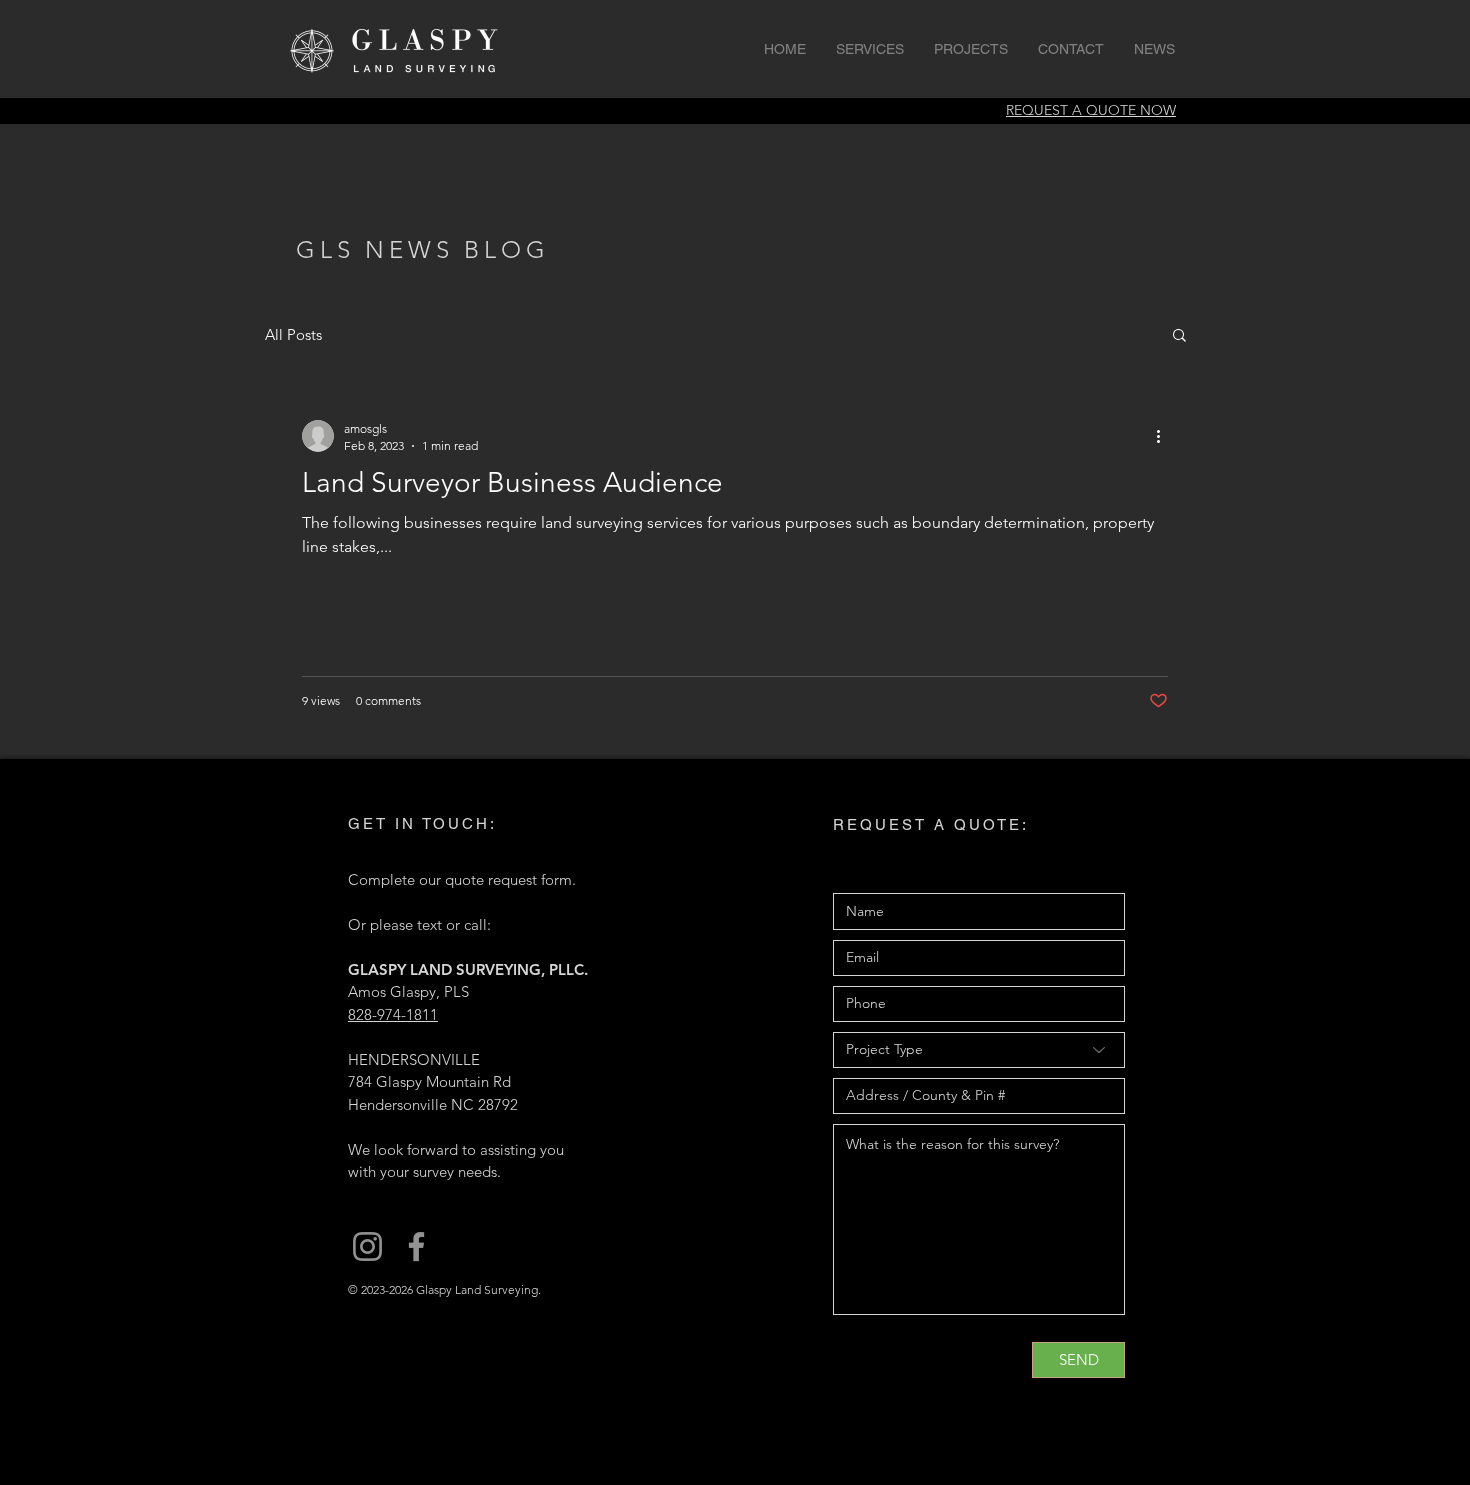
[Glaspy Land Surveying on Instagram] (367, 1246)
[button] (1179, 336)
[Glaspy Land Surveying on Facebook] (416, 1246)
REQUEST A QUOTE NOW (1091, 110)
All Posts (293, 334)
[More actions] (1165, 436)
